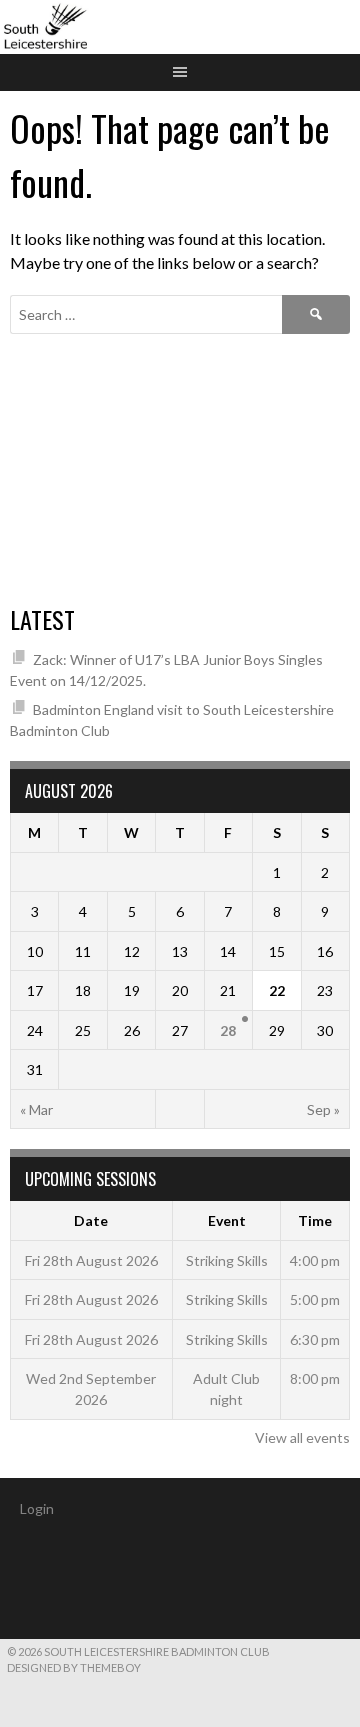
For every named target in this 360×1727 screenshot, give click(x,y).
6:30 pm (315, 1339)
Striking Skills (227, 1260)
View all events (302, 1437)
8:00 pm (315, 1378)
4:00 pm (315, 1260)
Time (315, 1220)
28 (228, 1030)
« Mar (36, 1109)
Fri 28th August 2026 (91, 1260)
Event (227, 1220)
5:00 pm (315, 1299)
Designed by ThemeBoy (74, 1667)
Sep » (323, 1109)
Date (91, 1220)
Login (37, 1508)
